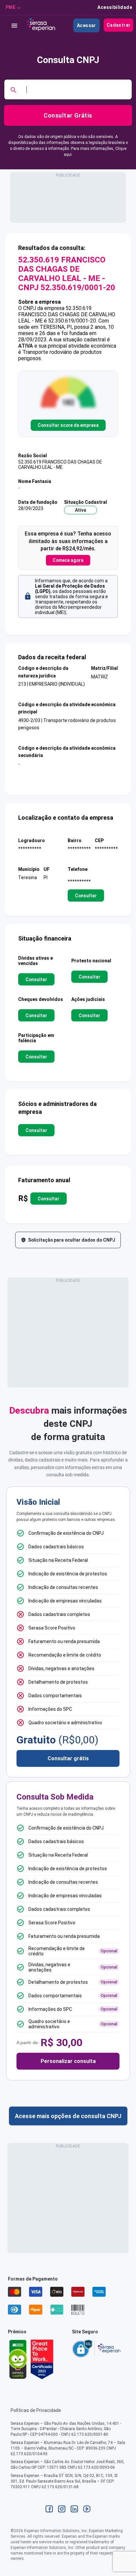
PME (11, 7)
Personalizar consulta (68, 2061)
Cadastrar (119, 25)
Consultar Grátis (68, 115)
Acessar (86, 25)
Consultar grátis (68, 1758)
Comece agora (68, 560)
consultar (86, 896)
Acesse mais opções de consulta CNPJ (68, 2116)
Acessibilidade (115, 7)
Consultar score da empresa (68, 425)
